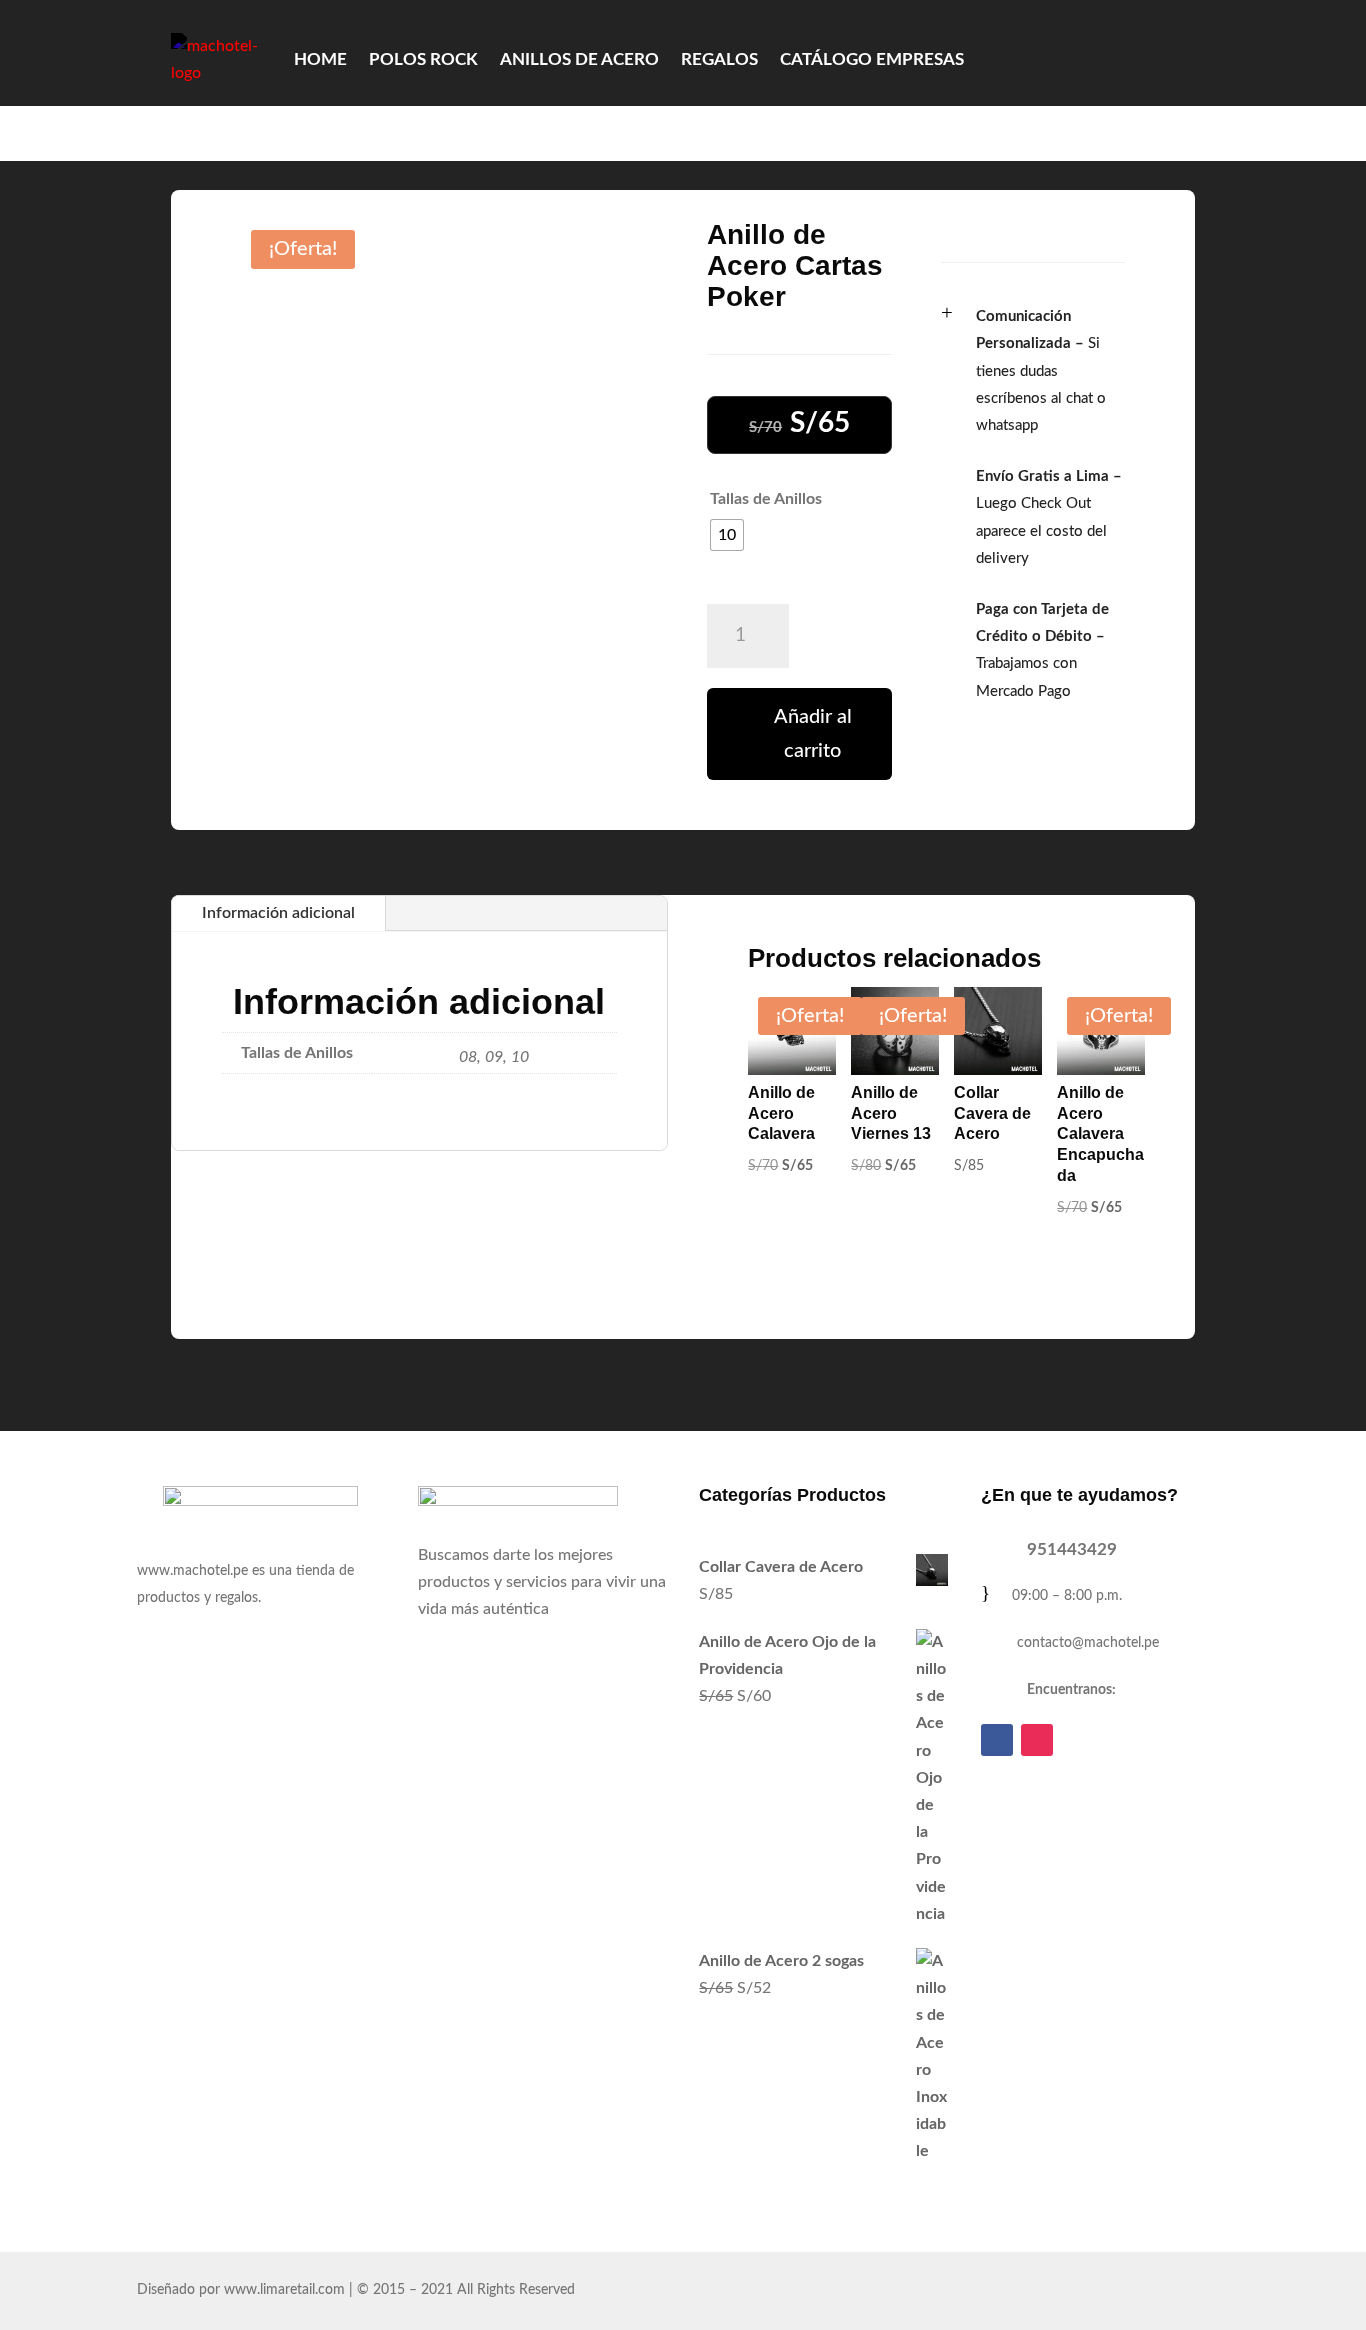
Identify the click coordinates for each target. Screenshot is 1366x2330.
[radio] (727, 535)
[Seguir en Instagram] (1037, 1740)
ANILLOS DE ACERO (579, 59)
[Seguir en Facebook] (997, 1740)
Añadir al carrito (813, 734)
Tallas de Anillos (766, 499)
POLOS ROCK (423, 59)
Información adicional (278, 913)
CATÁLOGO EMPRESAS (872, 59)
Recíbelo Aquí (902, 133)
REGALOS (719, 59)
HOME (320, 59)
